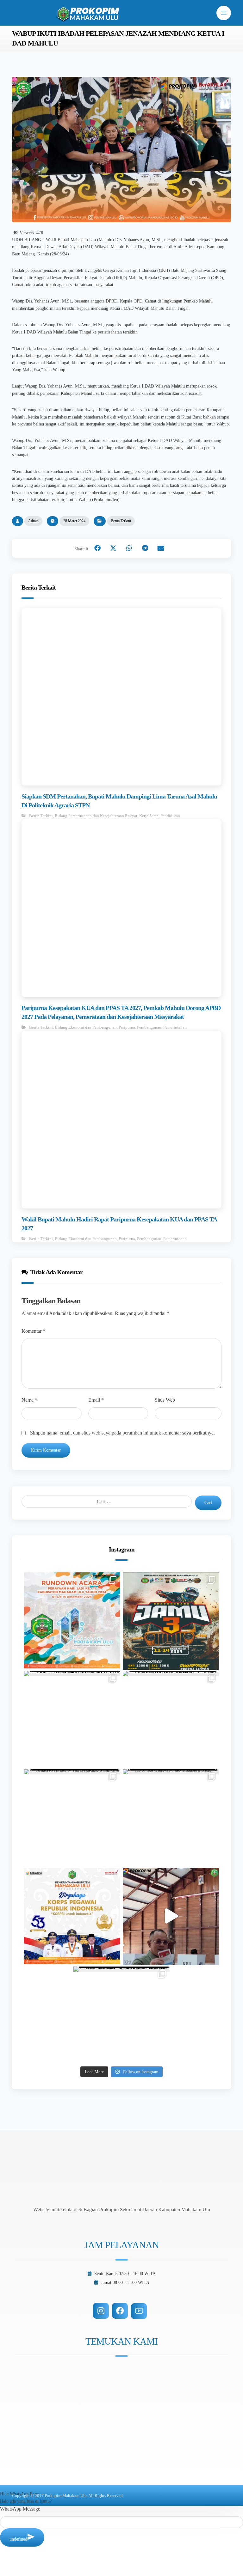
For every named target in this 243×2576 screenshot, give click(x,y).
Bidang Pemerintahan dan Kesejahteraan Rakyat (96, 816)
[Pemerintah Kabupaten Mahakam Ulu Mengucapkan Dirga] (72, 1916)
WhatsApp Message (20, 2509)
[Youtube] (139, 2311)
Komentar (33, 1331)
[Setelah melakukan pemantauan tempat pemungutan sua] (121, 2015)
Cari (208, 1503)
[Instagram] (101, 2311)
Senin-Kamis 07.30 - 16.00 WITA (125, 2274)
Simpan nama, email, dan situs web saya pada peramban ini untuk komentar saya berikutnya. (122, 1433)
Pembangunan (149, 1027)
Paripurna (127, 1027)
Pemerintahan (175, 1027)
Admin (33, 521)
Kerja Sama (149, 816)
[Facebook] (120, 2311)
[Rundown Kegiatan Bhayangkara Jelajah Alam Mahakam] (171, 1620)
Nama (29, 1400)
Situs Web (165, 1400)
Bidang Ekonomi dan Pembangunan (86, 1027)
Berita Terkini (121, 521)
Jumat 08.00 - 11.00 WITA (125, 2282)
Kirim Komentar (46, 1450)
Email (96, 1400)
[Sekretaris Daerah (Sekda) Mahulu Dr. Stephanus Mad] (171, 1916)
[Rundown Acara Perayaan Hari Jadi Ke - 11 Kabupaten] (72, 1620)
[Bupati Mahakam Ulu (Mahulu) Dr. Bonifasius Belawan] (72, 1719)
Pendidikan (170, 816)
